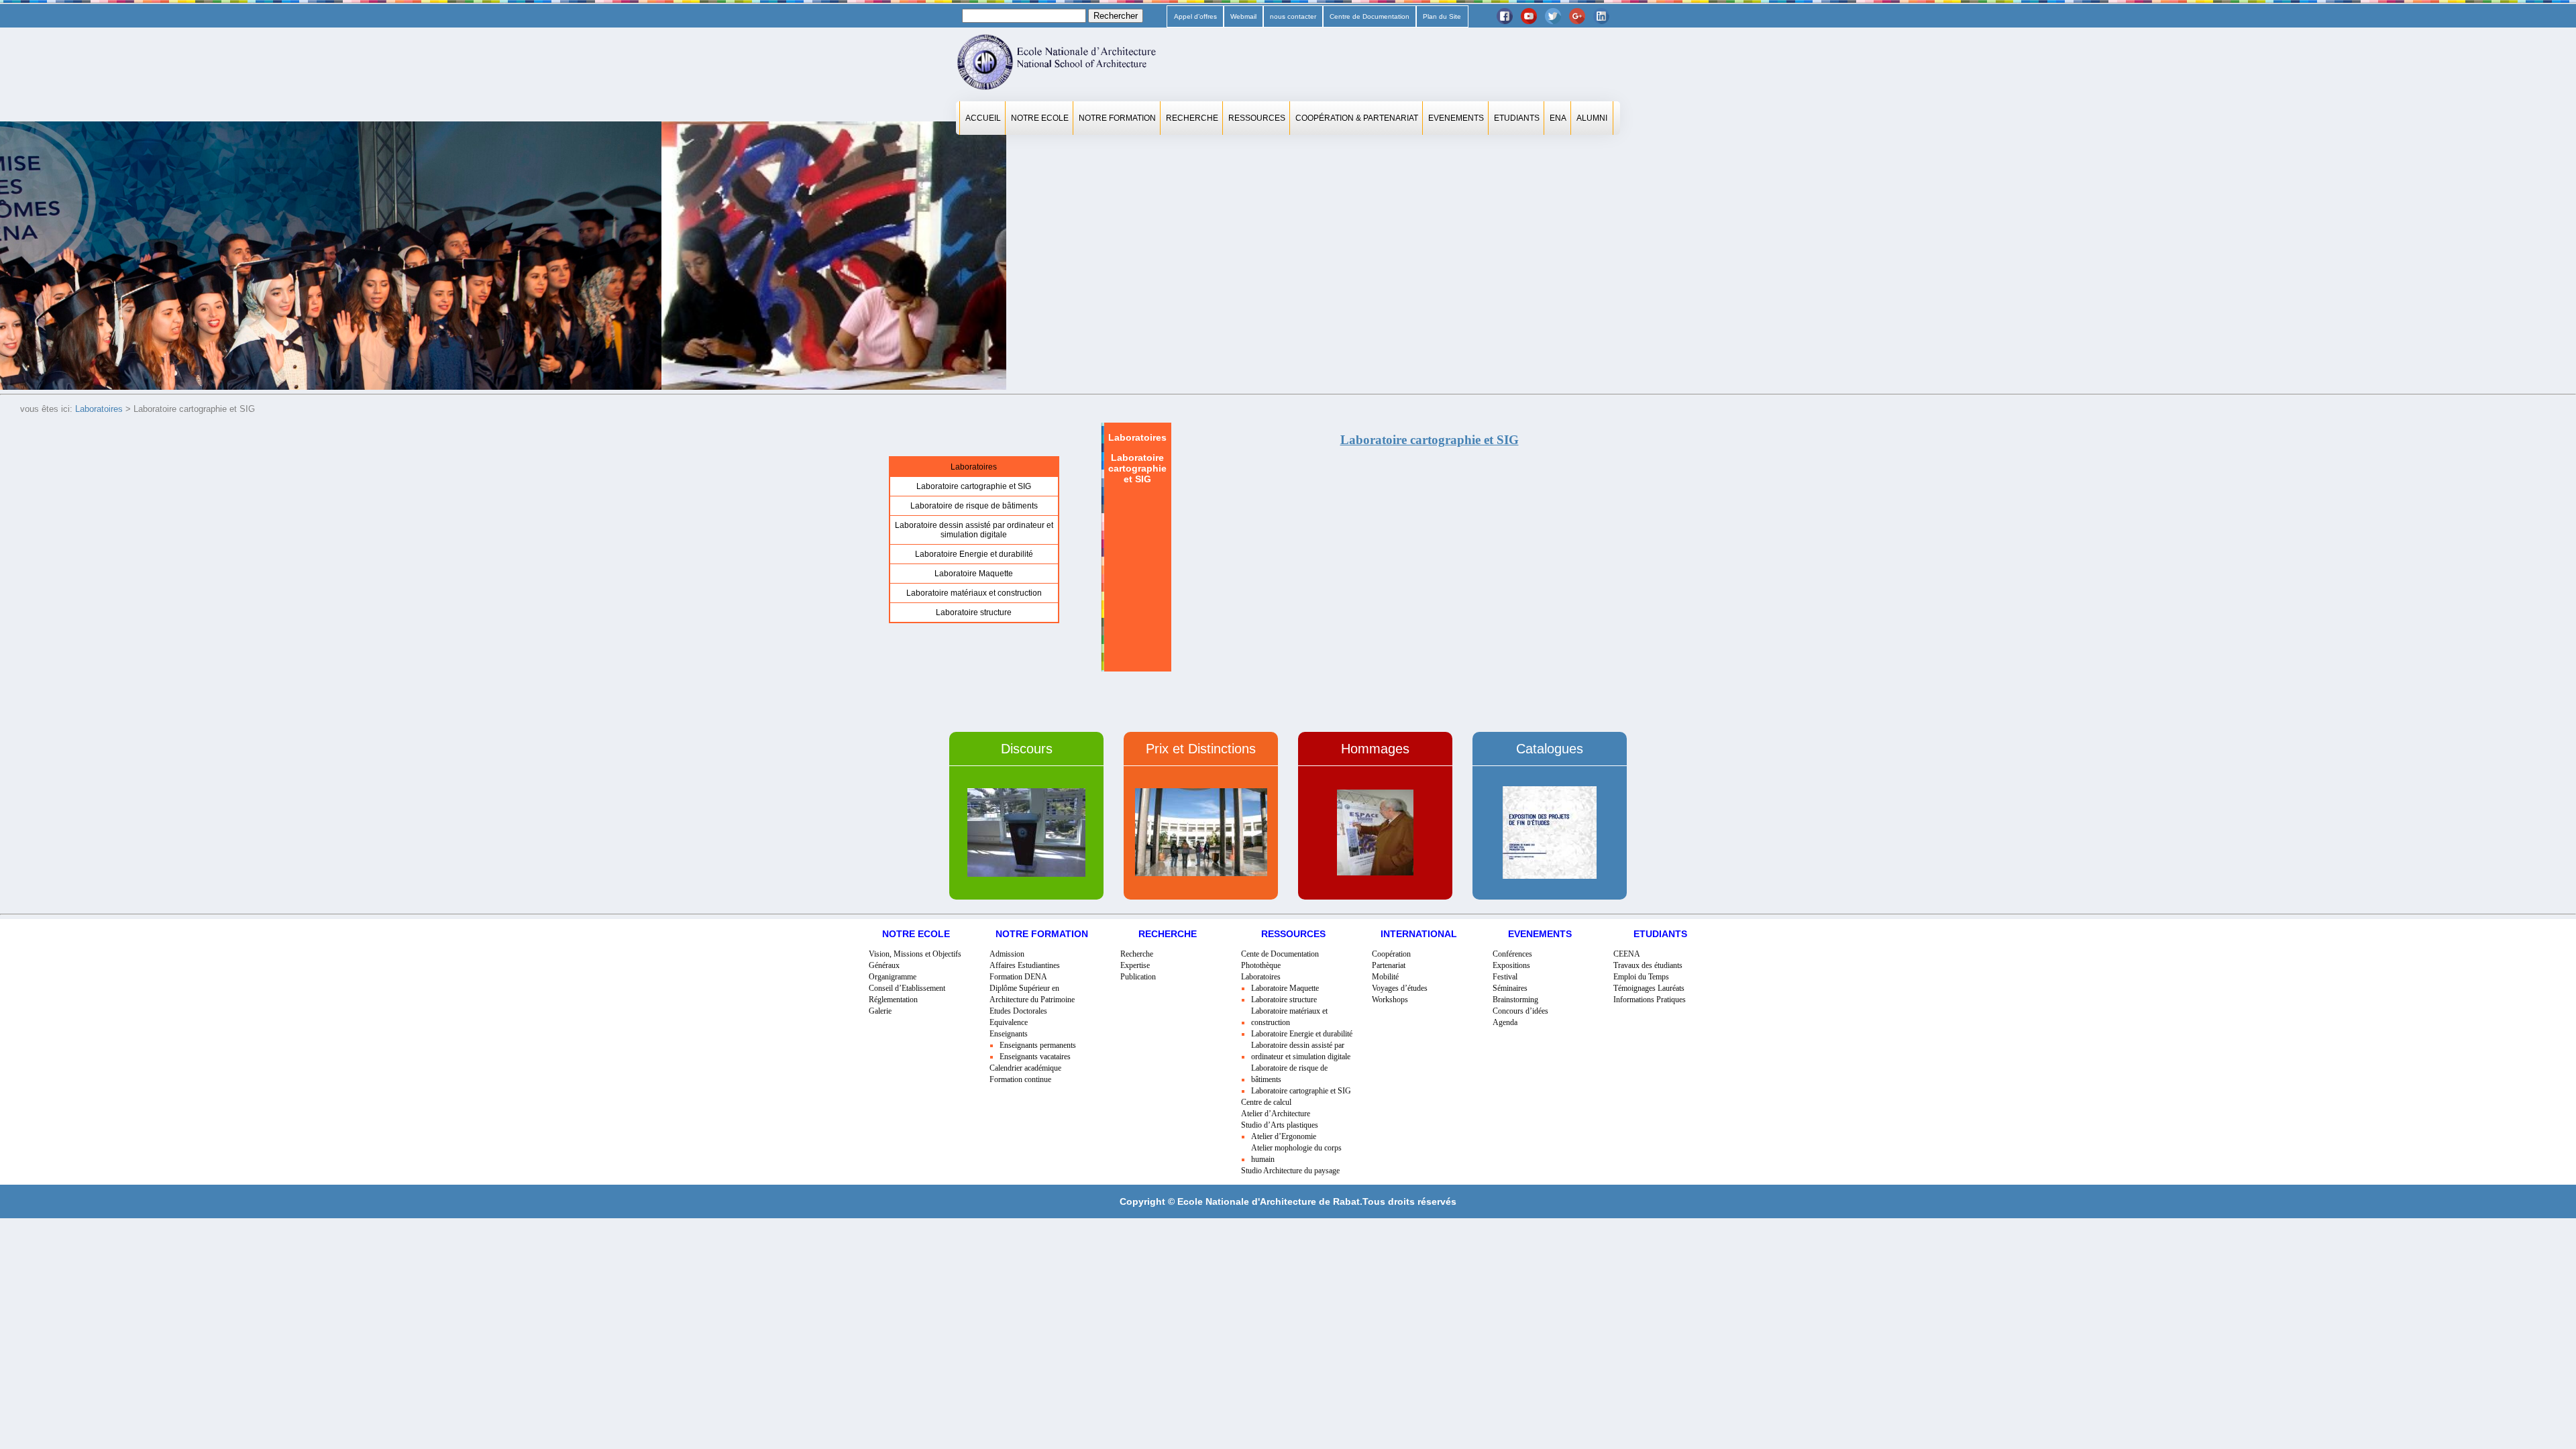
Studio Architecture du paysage (1290, 1171)
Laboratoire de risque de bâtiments (974, 506)
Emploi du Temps (1641, 977)
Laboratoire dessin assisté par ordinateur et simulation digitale (974, 530)
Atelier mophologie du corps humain (1296, 1153)
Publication (1138, 977)
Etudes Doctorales (1018, 1011)
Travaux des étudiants (1648, 965)
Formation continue (1020, 1079)
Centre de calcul (1266, 1102)
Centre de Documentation (1370, 16)
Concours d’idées (1520, 1011)
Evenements (1456, 118)
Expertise (1135, 965)
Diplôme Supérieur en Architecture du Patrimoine (1032, 994)
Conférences (1512, 954)
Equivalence (1009, 1022)
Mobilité (1385, 977)
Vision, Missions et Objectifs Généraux (915, 960)
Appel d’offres (1195, 16)
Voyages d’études (1400, 988)
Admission (1007, 954)
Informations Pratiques (1650, 1000)
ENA (1558, 118)
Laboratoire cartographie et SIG (974, 486)
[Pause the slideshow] (965, 256)
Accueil (983, 118)
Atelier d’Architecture (1276, 1114)
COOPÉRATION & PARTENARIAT (1357, 118)
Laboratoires (99, 409)
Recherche (1192, 118)
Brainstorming (1515, 1000)
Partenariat (1389, 965)
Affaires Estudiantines (1025, 965)
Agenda (1505, 1022)
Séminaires (1510, 988)
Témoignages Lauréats (1649, 988)
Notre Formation (1117, 118)
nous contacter (1293, 16)
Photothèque (1261, 965)
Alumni (1592, 118)
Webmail (1243, 16)
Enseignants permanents (1038, 1045)
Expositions (1511, 965)
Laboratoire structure (974, 612)
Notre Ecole (1040, 118)
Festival (1505, 977)
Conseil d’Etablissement (907, 988)
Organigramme (893, 977)
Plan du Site (1442, 16)
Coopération (1391, 954)
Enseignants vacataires (1035, 1057)
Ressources (1257, 118)
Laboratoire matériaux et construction (974, 593)
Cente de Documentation (1280, 954)
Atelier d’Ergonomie (1284, 1136)
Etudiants (1517, 118)
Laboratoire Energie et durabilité (974, 554)
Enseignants (1009, 1034)
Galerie (880, 1011)
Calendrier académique (1025, 1068)
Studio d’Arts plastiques (1280, 1125)
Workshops (1390, 1000)
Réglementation (893, 1000)
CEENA (1627, 954)
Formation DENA (1018, 977)
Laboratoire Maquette (974, 574)
